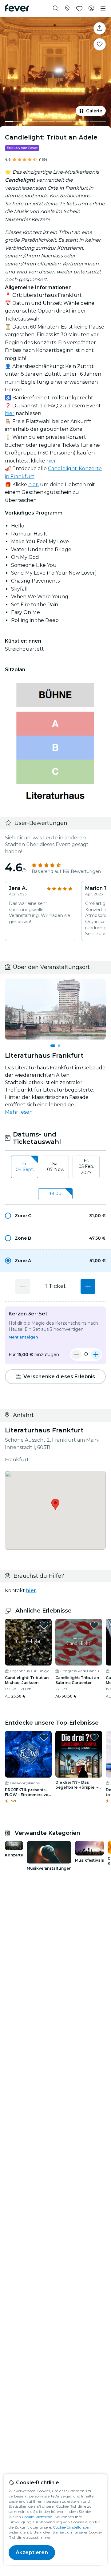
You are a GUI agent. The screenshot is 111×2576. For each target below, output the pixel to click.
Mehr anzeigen (23, 1337)
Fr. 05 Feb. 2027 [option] (86, 1167)
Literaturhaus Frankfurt (44, 1430)
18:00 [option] (55, 1193)
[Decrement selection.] (23, 1286)
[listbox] (55, 1167)
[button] (55, 1216)
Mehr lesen (19, 1112)
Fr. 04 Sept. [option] (25, 1167)
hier (10, 413)
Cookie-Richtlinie (37, 2517)
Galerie (94, 111)
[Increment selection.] (88, 1286)
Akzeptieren (32, 2552)
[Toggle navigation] (103, 9)
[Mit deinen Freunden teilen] (100, 28)
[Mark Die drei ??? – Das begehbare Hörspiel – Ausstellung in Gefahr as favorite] (94, 1737)
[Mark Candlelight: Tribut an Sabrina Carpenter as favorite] (94, 1625)
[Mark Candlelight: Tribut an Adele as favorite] (100, 44)
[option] (55, 1216)
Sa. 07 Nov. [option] (55, 1167)
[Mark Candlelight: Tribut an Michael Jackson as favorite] (44, 1625)
